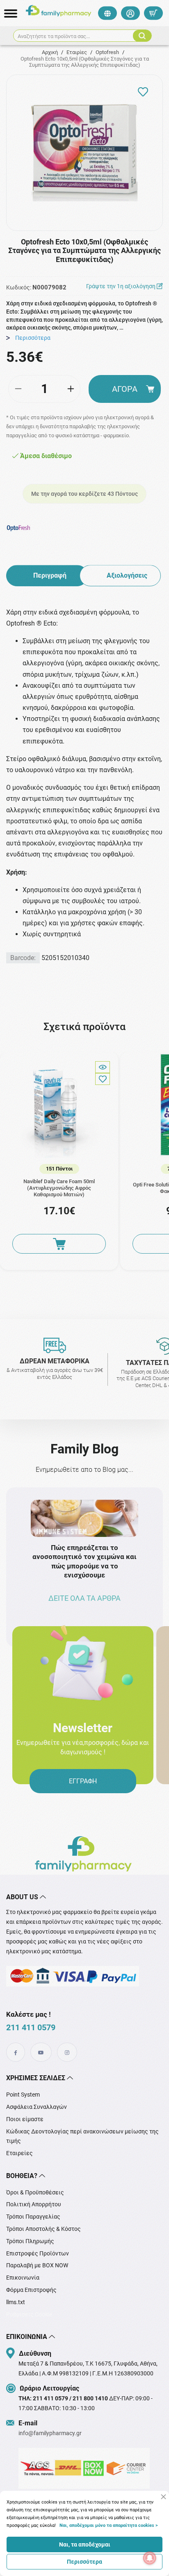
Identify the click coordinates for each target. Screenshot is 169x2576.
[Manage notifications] (150, 2558)
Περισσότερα (84, 2562)
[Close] (163, 2497)
